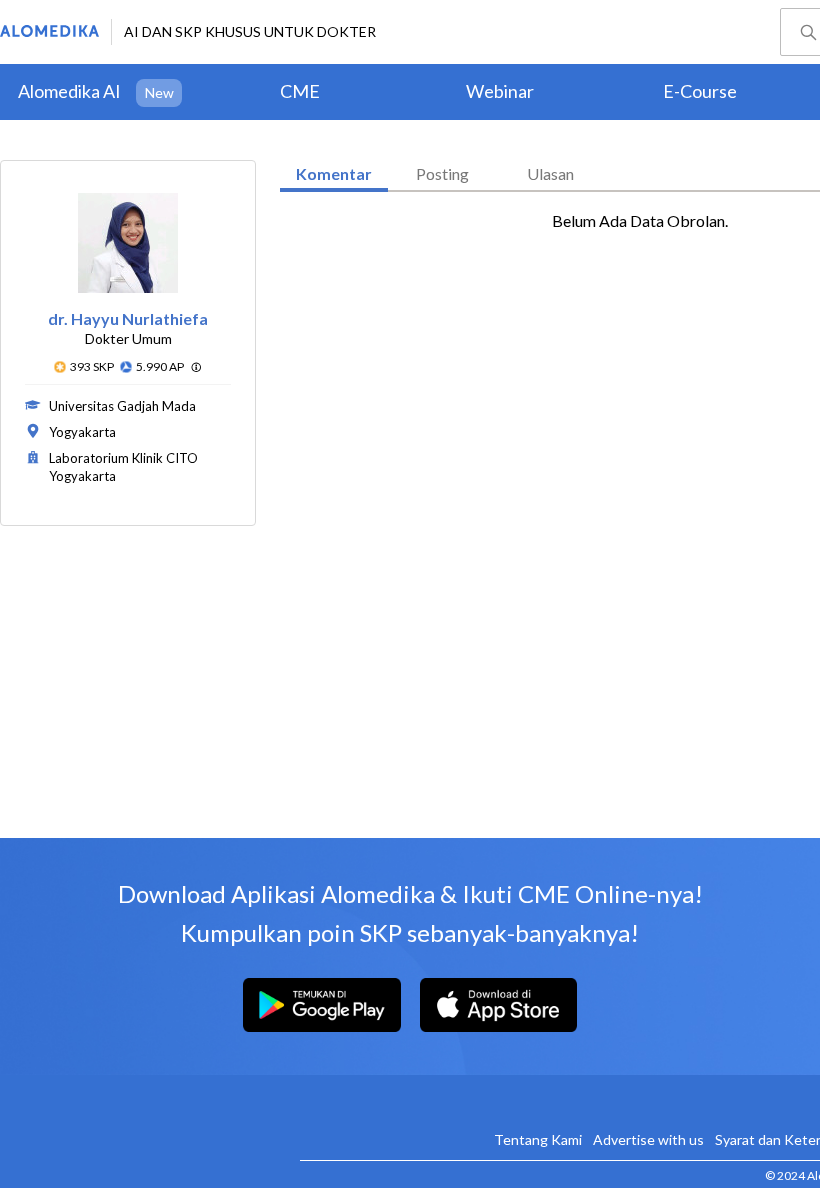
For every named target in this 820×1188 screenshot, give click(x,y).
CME (300, 91)
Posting (442, 173)
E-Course (700, 91)
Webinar (500, 91)
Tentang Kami (538, 1139)
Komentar (334, 173)
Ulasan (550, 173)
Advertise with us (648, 1139)
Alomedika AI (69, 91)
